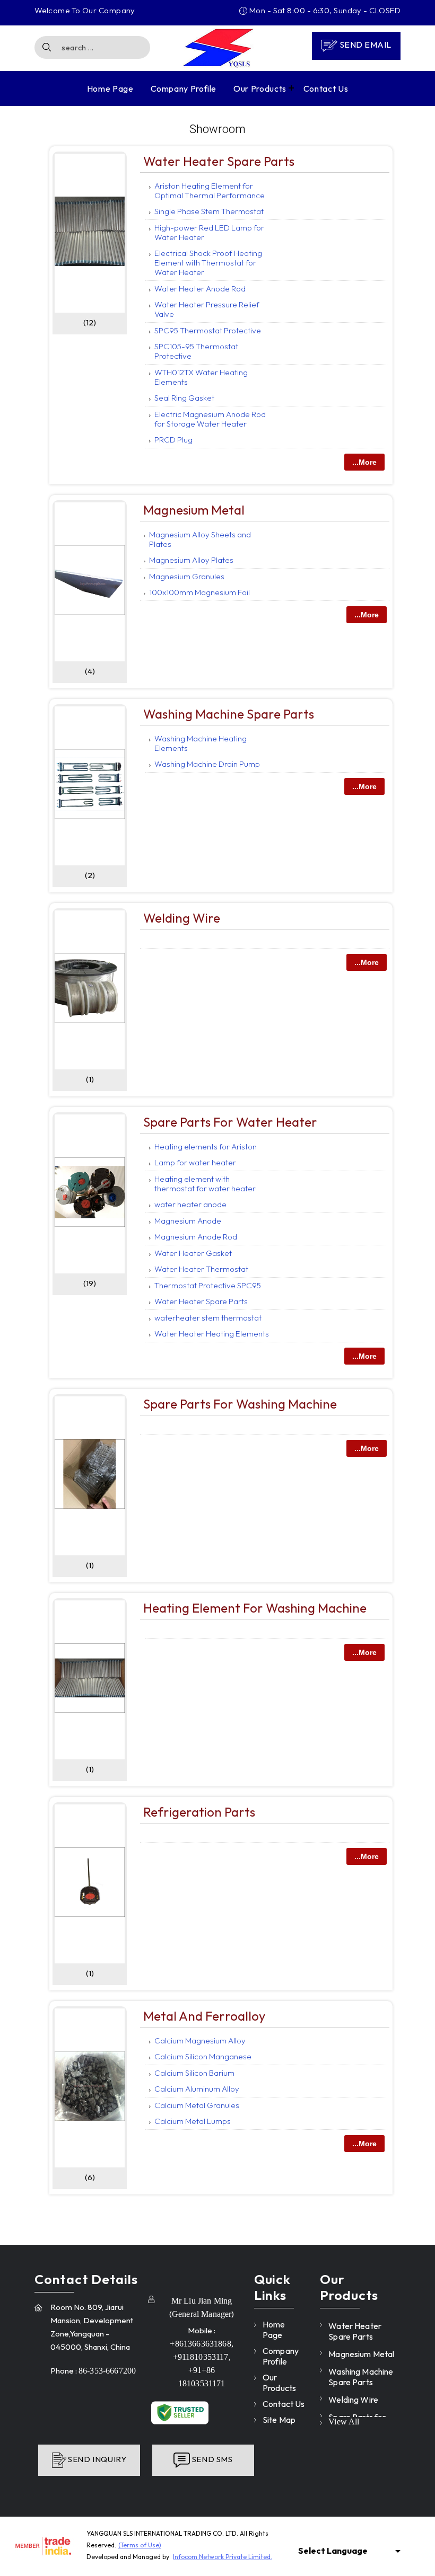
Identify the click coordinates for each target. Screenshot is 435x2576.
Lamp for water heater (195, 1162)
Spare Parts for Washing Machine (240, 1404)
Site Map (279, 2420)
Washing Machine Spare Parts (229, 714)
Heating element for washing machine (255, 1608)
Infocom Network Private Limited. (223, 2557)
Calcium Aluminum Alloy (197, 2089)
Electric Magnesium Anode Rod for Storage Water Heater (210, 419)
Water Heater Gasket (193, 1253)
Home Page (110, 88)
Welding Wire (182, 918)
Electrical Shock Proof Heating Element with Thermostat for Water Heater (208, 263)
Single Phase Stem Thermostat (209, 211)
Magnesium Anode (188, 1221)
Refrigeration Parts (199, 1812)
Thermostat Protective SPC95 (208, 1285)
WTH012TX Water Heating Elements (201, 377)
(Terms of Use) (140, 2545)
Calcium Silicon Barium (194, 2073)
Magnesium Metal (194, 510)
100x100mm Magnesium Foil (199, 592)
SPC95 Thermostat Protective (208, 330)
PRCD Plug (173, 440)
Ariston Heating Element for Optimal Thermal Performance (210, 191)
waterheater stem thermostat (208, 1318)
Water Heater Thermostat (201, 1269)
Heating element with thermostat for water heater (205, 1184)
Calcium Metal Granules (197, 2105)
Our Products (260, 88)
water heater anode (190, 1204)
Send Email (364, 45)
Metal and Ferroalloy (204, 2016)
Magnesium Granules (187, 576)
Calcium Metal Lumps (193, 2121)
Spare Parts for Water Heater (230, 1122)
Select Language (333, 2551)
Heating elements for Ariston (206, 1147)
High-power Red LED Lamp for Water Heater (209, 232)
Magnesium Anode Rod (196, 1237)
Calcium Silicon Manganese (203, 2056)
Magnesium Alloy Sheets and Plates (200, 539)
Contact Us (326, 88)
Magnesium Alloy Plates (191, 560)
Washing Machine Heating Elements (201, 743)
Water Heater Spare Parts (219, 161)
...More (364, 462)
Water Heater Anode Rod (200, 289)
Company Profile (184, 88)
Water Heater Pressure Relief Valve (207, 309)
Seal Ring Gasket (184, 398)
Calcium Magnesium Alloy (200, 2041)
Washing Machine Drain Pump (207, 764)
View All (344, 2422)
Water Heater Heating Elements (212, 1334)
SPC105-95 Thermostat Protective (196, 351)
